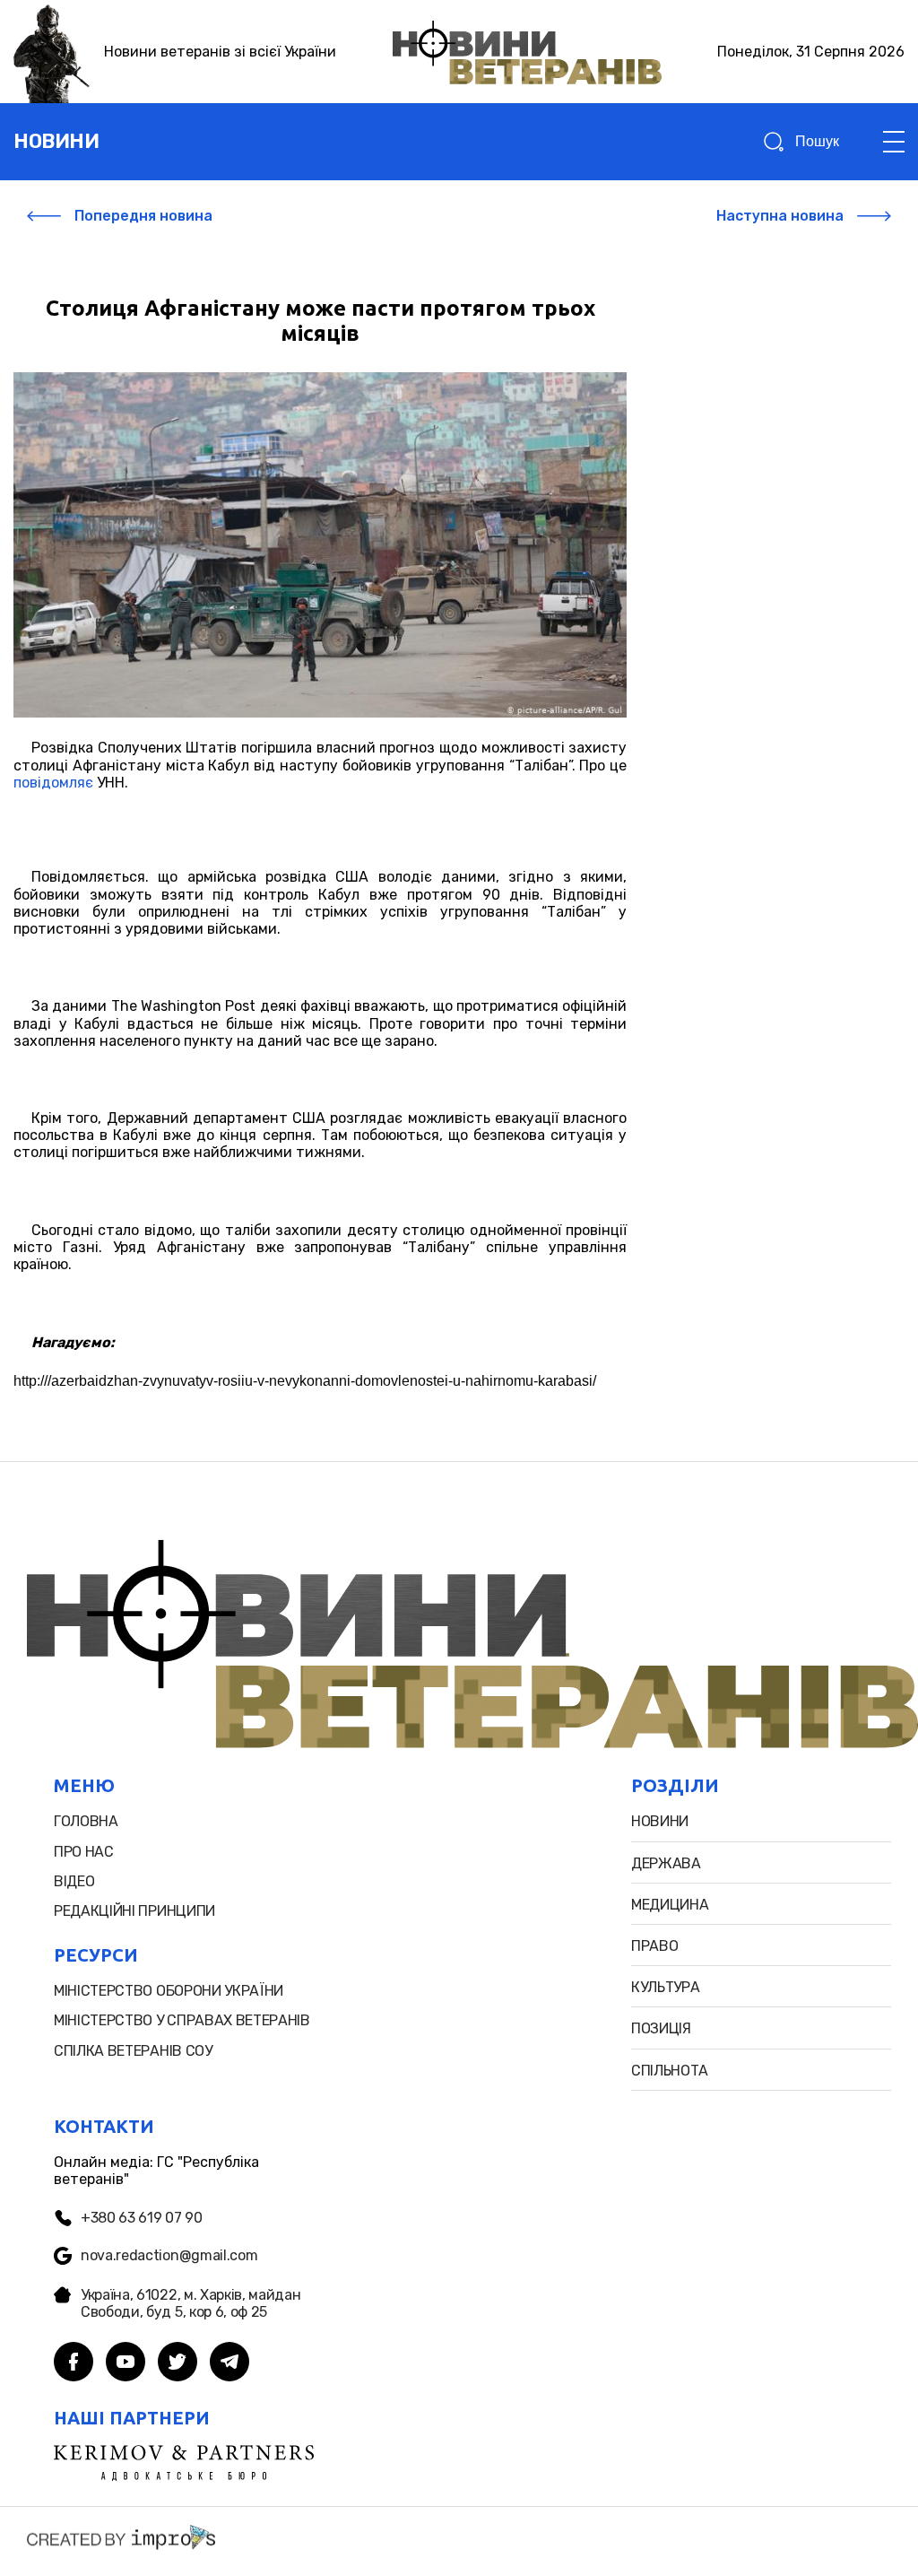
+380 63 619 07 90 (142, 2218)
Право (654, 1946)
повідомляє (53, 783)
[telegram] (229, 2363)
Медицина (670, 1905)
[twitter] (178, 2363)
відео (74, 1881)
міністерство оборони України (169, 1991)
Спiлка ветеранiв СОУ (133, 2051)
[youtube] (126, 2363)
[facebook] (74, 2363)
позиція (661, 2028)
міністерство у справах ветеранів (182, 2020)
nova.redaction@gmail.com (169, 2255)
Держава (666, 1863)
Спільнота (670, 2071)
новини (56, 141)
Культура (665, 1987)
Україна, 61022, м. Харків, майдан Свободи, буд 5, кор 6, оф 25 (191, 2303)
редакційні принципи (134, 1911)
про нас (84, 1852)
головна (86, 1821)
